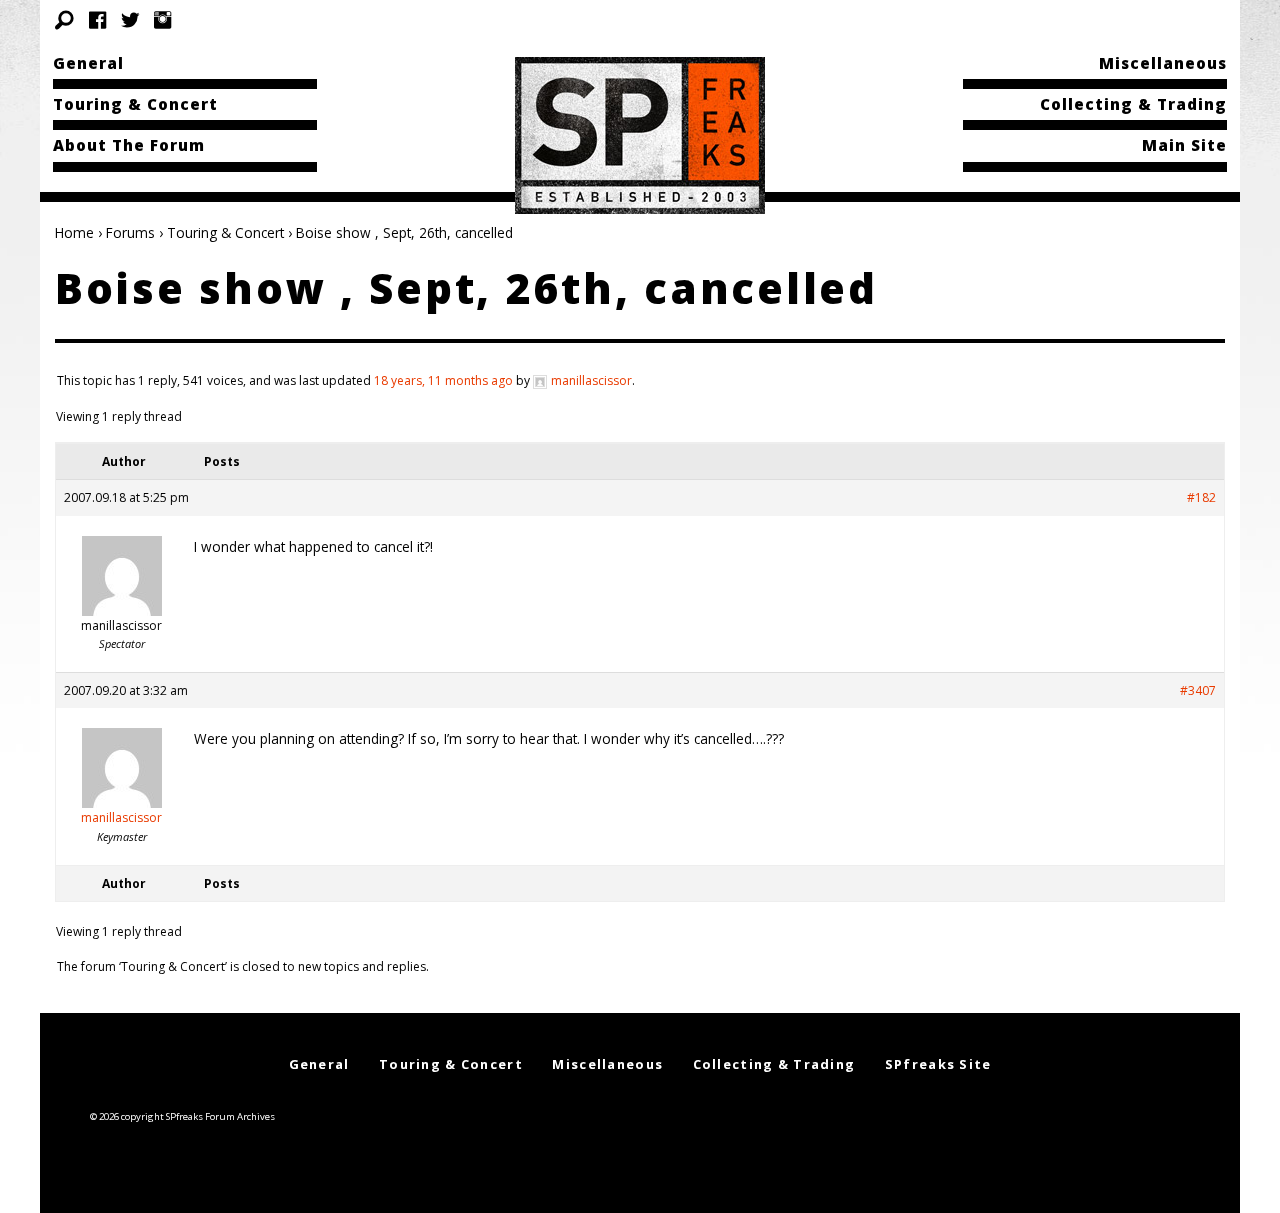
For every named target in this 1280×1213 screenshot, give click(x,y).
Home (74, 232)
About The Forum (129, 145)
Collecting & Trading (1133, 104)
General (88, 63)
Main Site (1184, 145)
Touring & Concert (135, 104)
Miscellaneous (1163, 63)
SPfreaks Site (938, 1064)
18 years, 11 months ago (443, 380)
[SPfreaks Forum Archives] (640, 134)
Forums (130, 232)
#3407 (1198, 690)
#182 (1201, 497)
